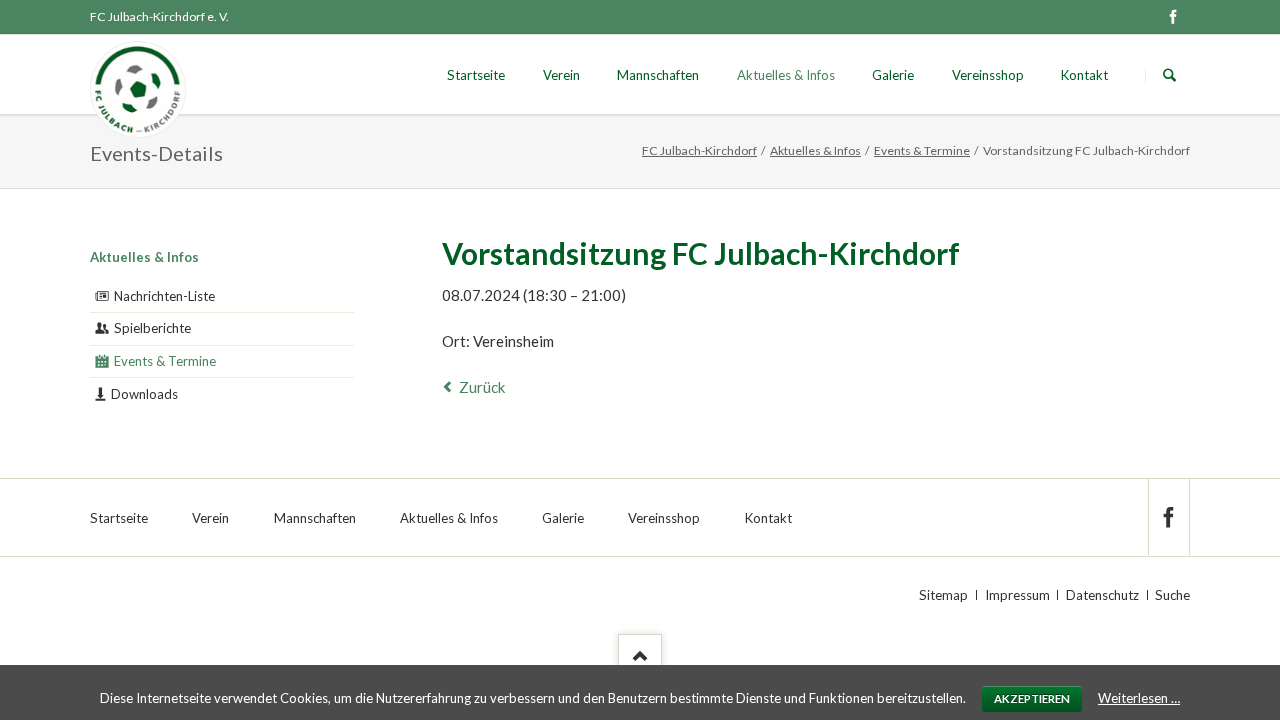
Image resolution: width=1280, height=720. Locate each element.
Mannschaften (658, 75)
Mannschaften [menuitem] (315, 518)
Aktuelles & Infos (786, 75)
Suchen (1169, 75)
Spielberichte (152, 328)
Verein (561, 75)
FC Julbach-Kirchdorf (699, 150)
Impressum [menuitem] (1017, 595)
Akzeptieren (1032, 698)
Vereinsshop (988, 75)
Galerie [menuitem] (563, 518)
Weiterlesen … (1139, 698)
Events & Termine (922, 150)
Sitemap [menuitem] (943, 595)
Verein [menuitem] (210, 518)
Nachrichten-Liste (164, 296)
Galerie (893, 75)
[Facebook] (1173, 17)
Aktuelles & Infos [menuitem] (449, 518)
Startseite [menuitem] (119, 518)
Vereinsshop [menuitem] (664, 518)
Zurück (482, 387)
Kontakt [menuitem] (768, 518)
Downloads (144, 394)
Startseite (476, 75)
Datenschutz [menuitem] (1102, 595)
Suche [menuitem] (1172, 595)
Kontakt (1084, 75)
